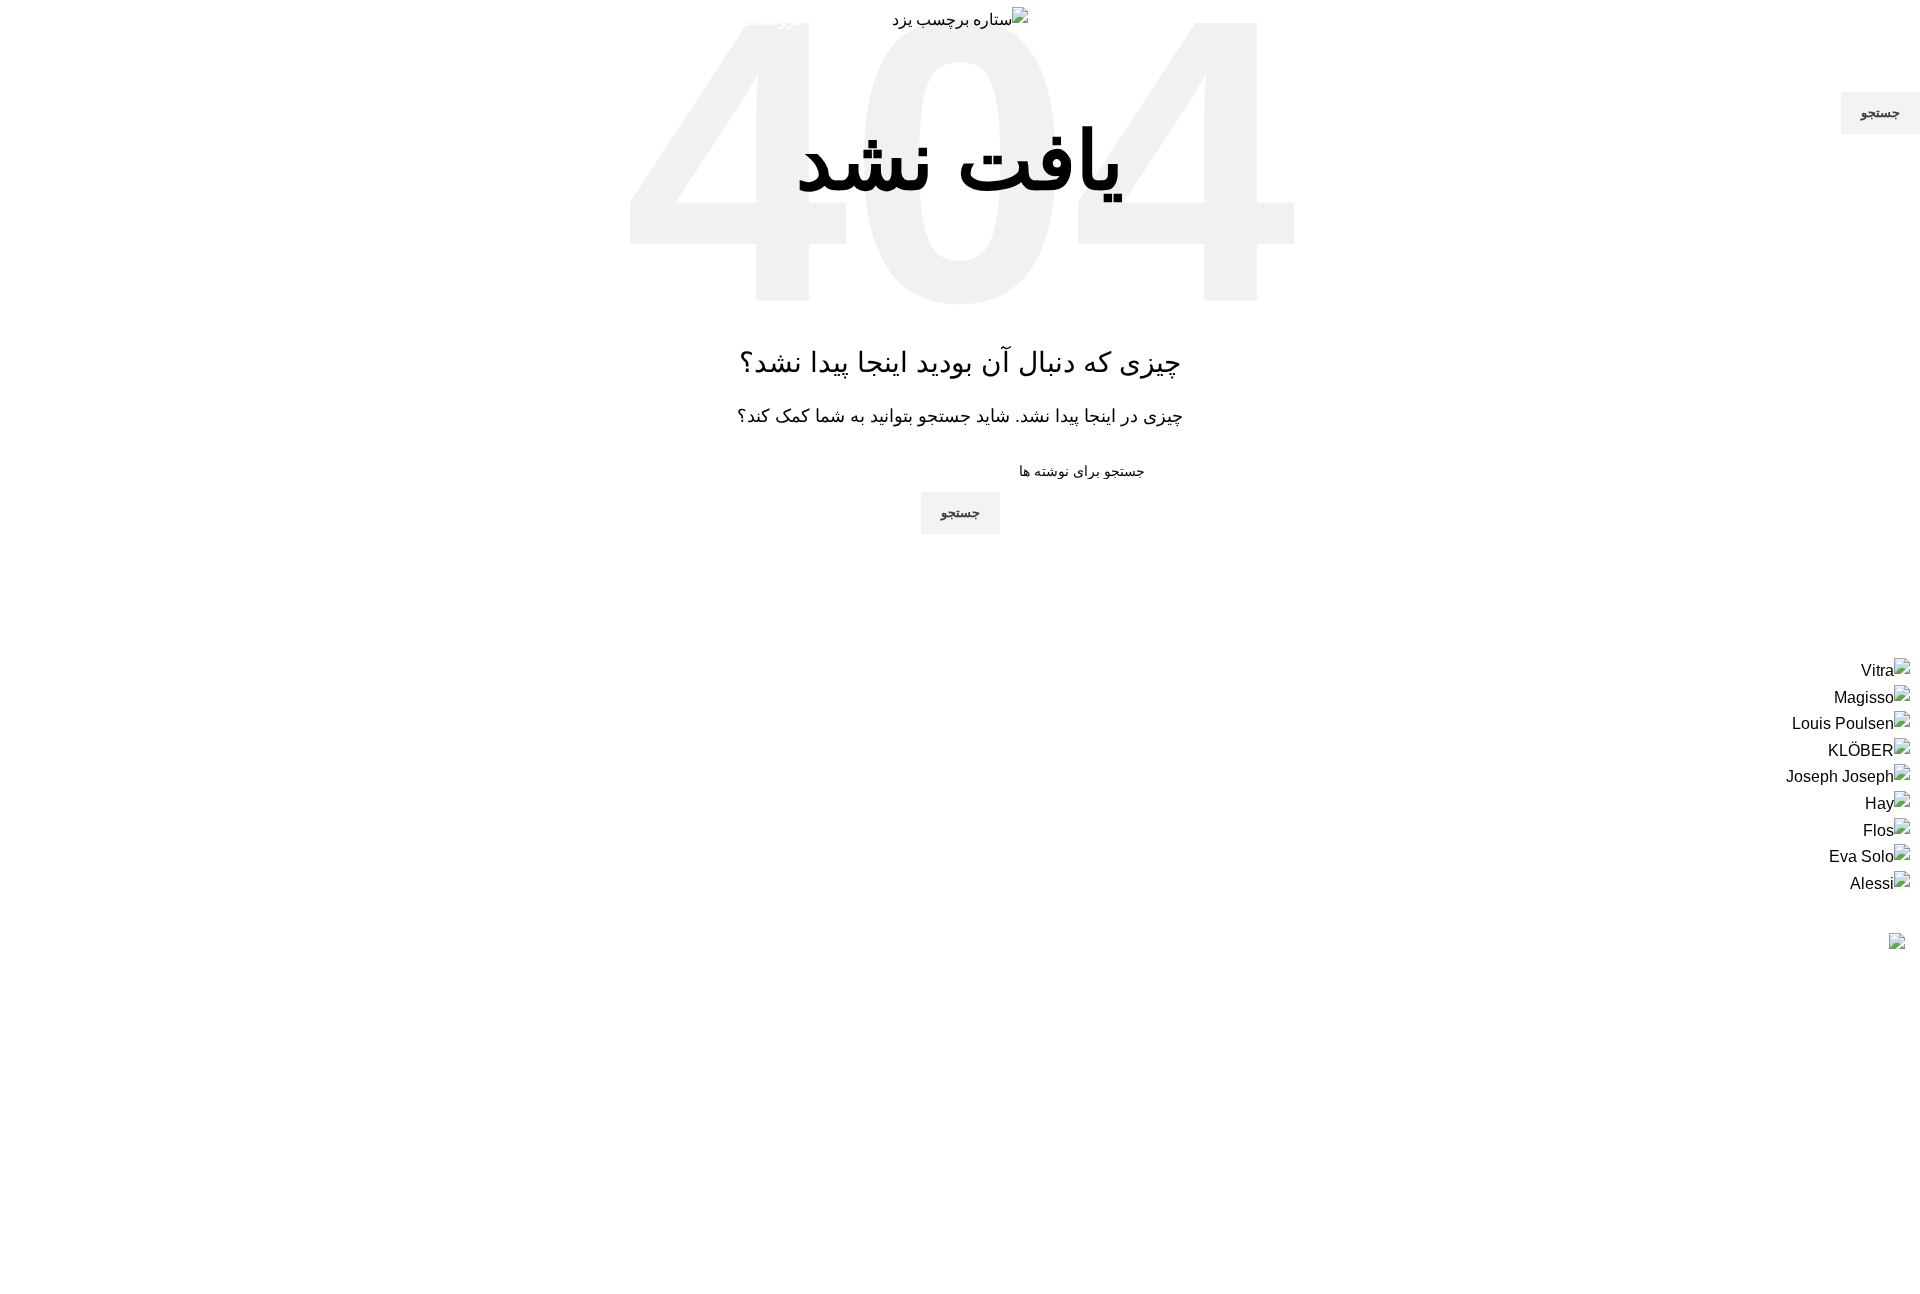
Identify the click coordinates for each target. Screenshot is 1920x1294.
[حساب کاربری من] (1897, 20)
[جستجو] (1749, 20)
